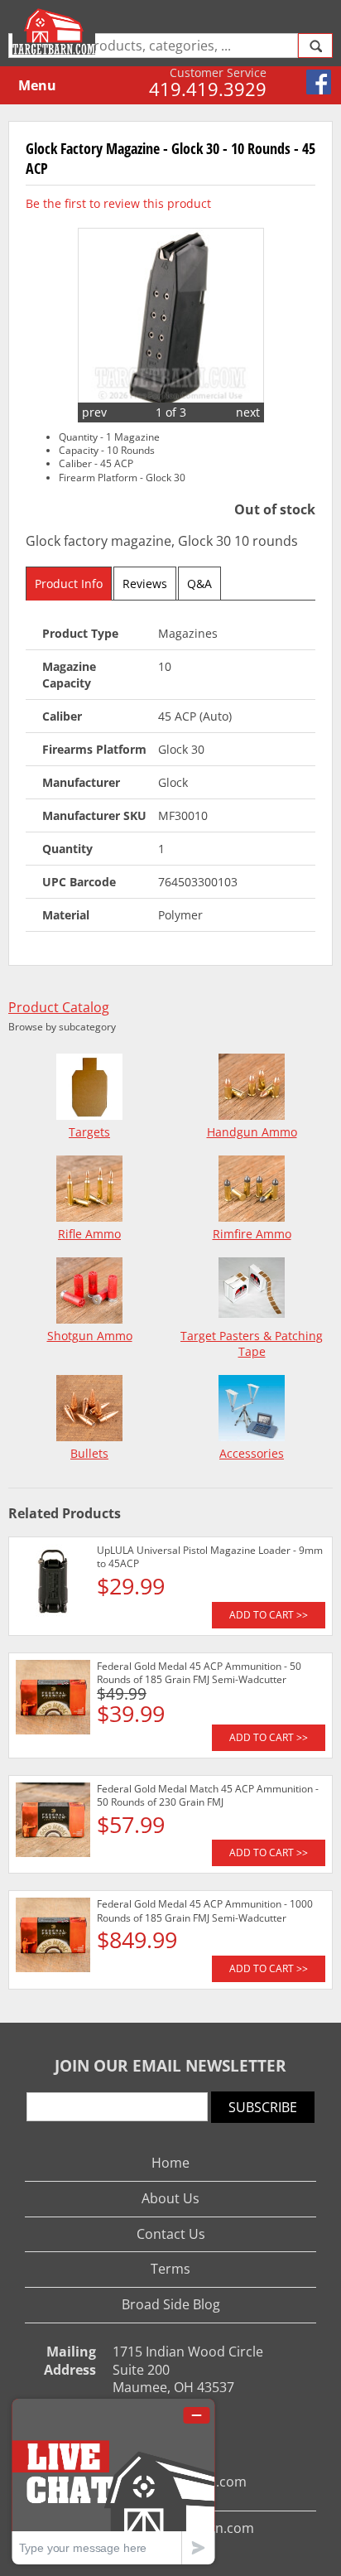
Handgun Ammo (252, 1132)
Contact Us (171, 2234)
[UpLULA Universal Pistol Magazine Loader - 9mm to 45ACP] (53, 1584)
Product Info (69, 584)
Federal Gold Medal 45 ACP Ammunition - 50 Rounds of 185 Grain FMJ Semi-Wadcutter (199, 1673)
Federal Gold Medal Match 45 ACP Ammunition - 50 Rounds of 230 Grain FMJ (208, 1795)
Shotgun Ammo (90, 1336)
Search (315, 46)
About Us (170, 2198)
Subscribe (263, 2107)
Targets (89, 1132)
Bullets (89, 1453)
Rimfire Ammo (252, 1234)
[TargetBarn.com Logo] (56, 31)
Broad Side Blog (171, 2304)
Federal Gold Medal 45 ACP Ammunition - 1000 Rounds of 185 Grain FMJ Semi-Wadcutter (205, 1910)
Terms (170, 2269)
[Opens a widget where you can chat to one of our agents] (113, 2481)
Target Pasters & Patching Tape (252, 1343)
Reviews (145, 584)
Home (170, 2163)
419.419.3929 (208, 89)
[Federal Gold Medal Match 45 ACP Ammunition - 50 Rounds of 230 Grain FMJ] (53, 1822)
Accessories (252, 1453)
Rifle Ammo (89, 1234)
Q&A (199, 584)
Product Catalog (59, 1008)
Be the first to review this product (118, 203)
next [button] (248, 412)
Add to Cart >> (269, 1615)
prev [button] (94, 412)
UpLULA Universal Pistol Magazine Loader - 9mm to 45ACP (210, 1557)
